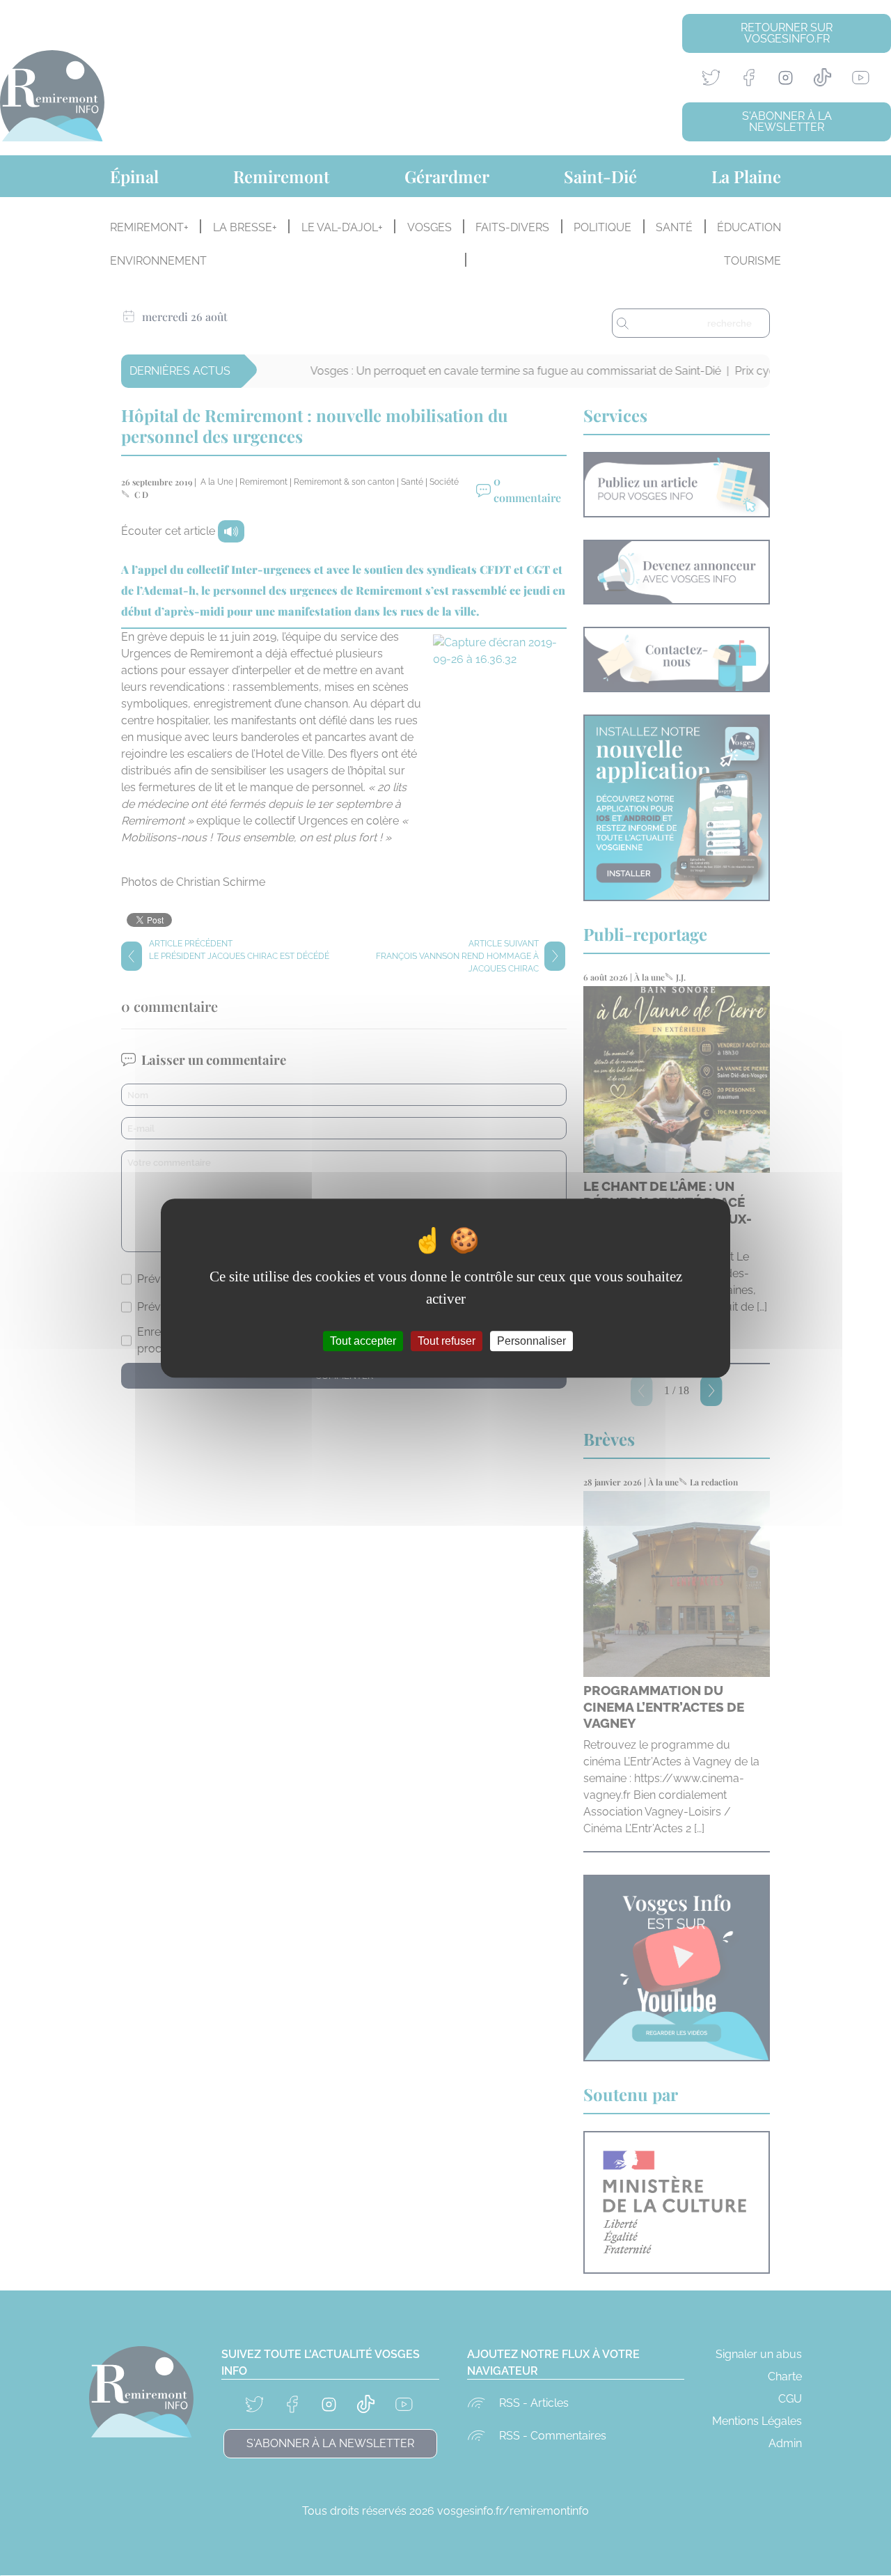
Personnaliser (531, 1341)
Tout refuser (447, 1341)
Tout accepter (363, 1341)
